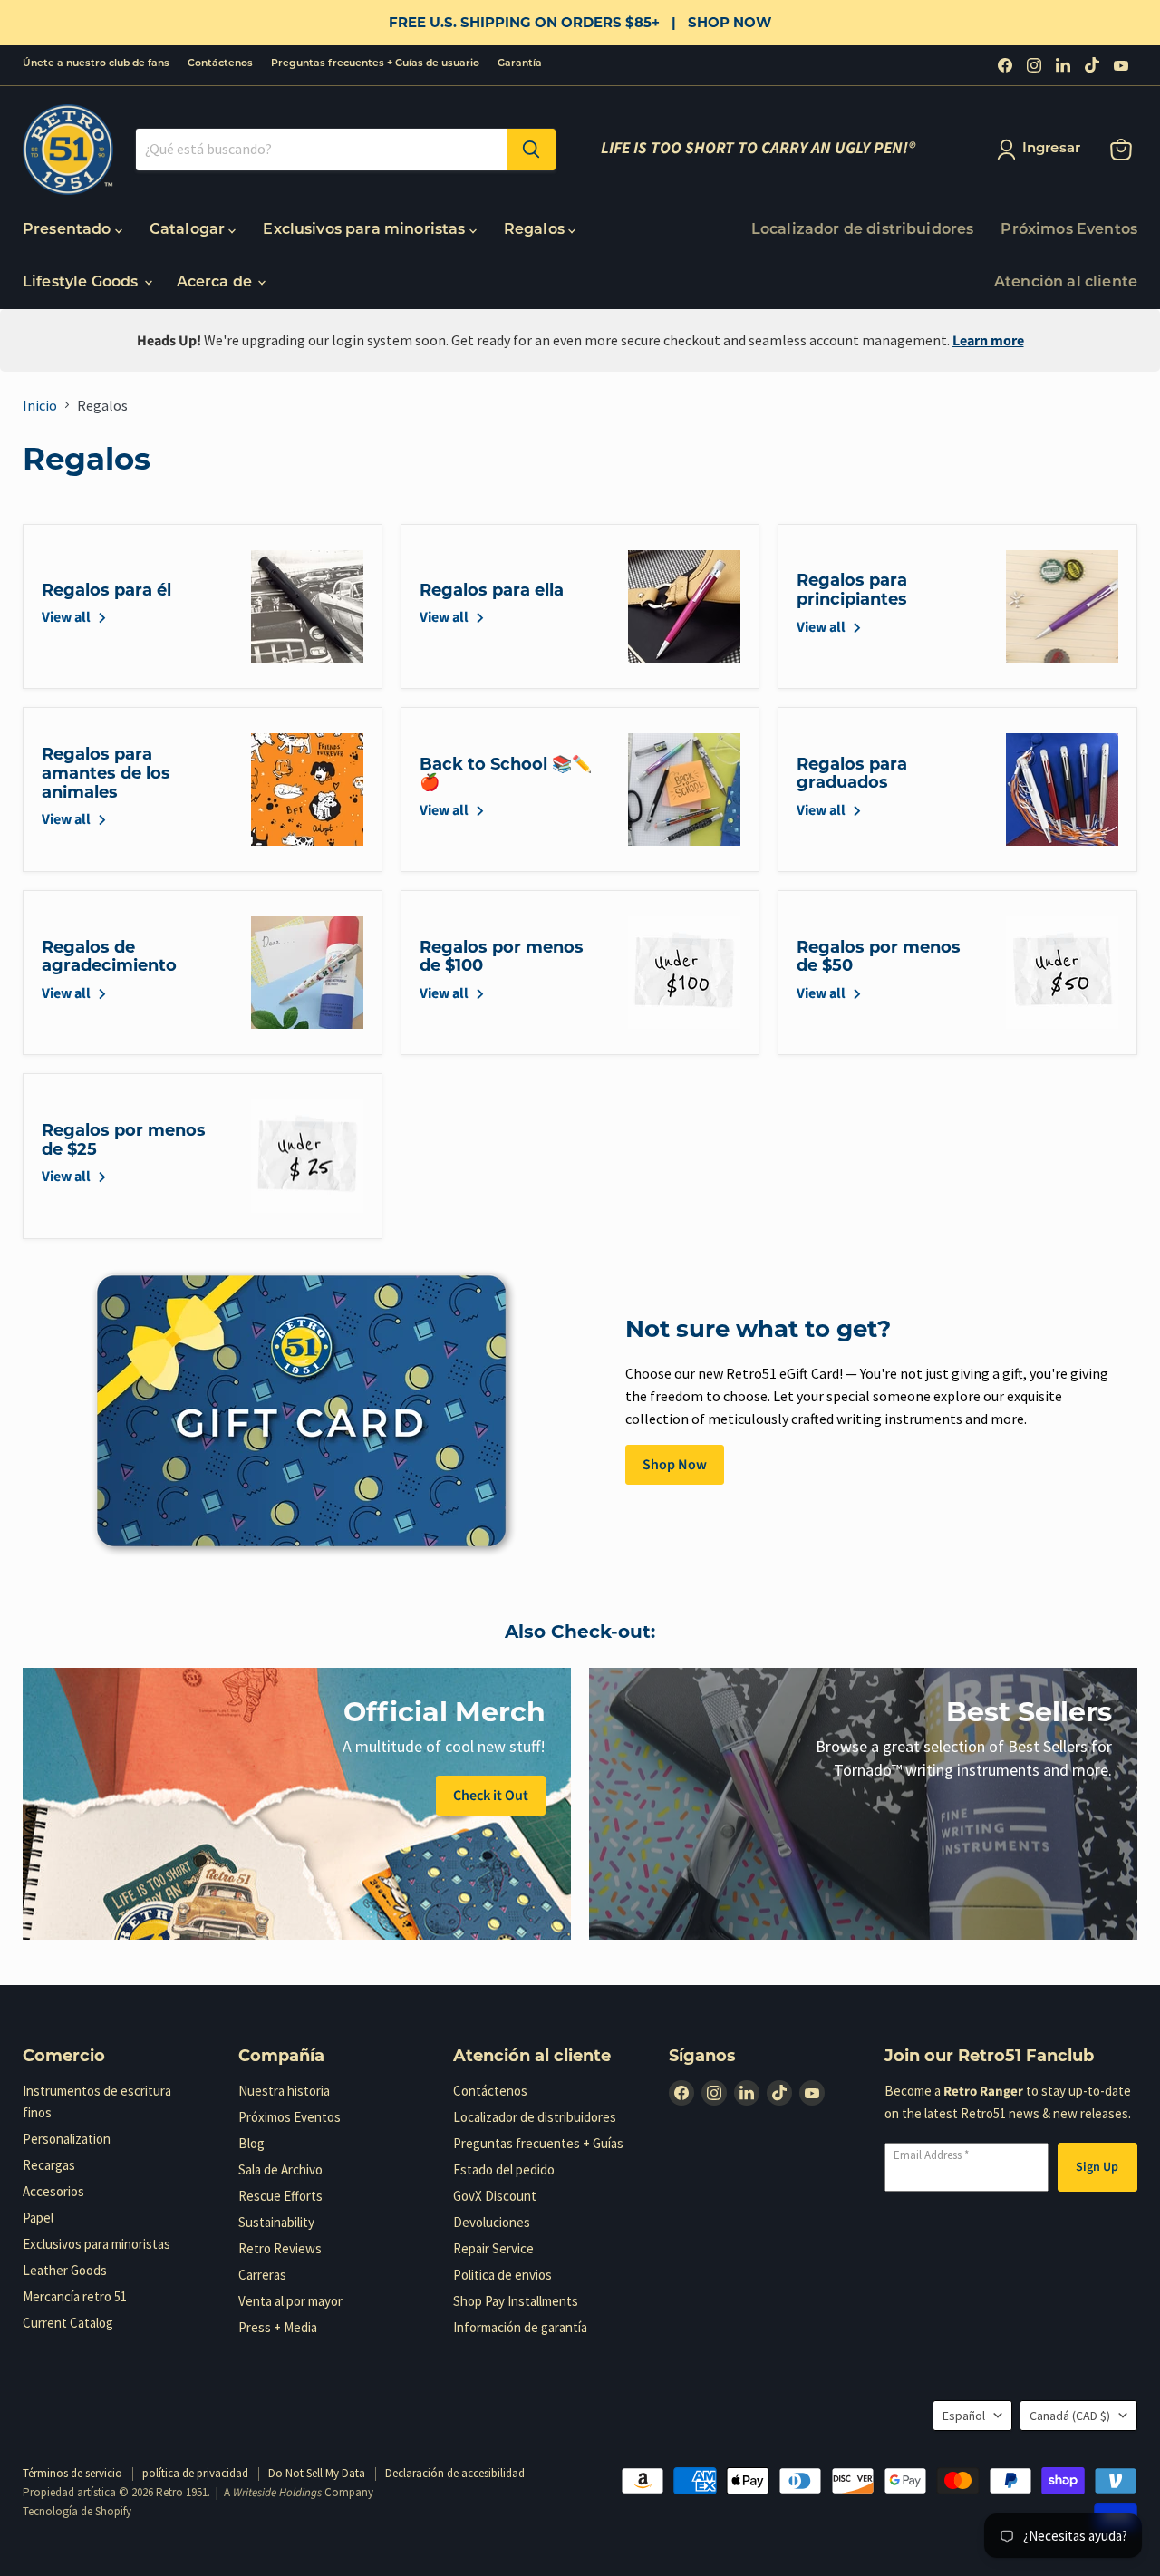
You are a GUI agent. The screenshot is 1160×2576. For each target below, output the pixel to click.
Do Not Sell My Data (317, 2473)
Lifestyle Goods (82, 283)
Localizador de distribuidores (863, 230)
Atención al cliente (1066, 283)
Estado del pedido (504, 2169)
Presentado (69, 230)
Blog (251, 2143)
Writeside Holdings (277, 2493)
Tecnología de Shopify (77, 2511)
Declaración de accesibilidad (455, 2473)
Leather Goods (65, 2270)
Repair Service (493, 2248)
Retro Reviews (280, 2248)
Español (964, 2416)
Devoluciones (492, 2222)
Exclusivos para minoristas (366, 230)
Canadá (1070, 2416)
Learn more (988, 341)
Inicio (40, 405)
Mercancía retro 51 (75, 2296)
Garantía (520, 64)
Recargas (49, 2165)
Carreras (262, 2275)
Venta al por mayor (290, 2301)
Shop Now (675, 1465)
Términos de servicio (72, 2473)
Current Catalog (68, 2323)
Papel (38, 2218)
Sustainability (276, 2222)
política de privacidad (195, 2473)
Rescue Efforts (280, 2196)
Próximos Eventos (1069, 230)
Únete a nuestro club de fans (96, 64)
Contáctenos (220, 64)
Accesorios (53, 2191)
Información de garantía (520, 2327)
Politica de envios (503, 2275)
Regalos (536, 230)
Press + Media (278, 2327)
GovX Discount (495, 2196)
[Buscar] (531, 150)
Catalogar (189, 230)
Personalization (67, 2139)
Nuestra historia (284, 2091)
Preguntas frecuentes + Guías (538, 2143)
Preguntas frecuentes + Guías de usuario (375, 64)
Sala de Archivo (280, 2169)
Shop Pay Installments (516, 2301)
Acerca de (217, 283)
